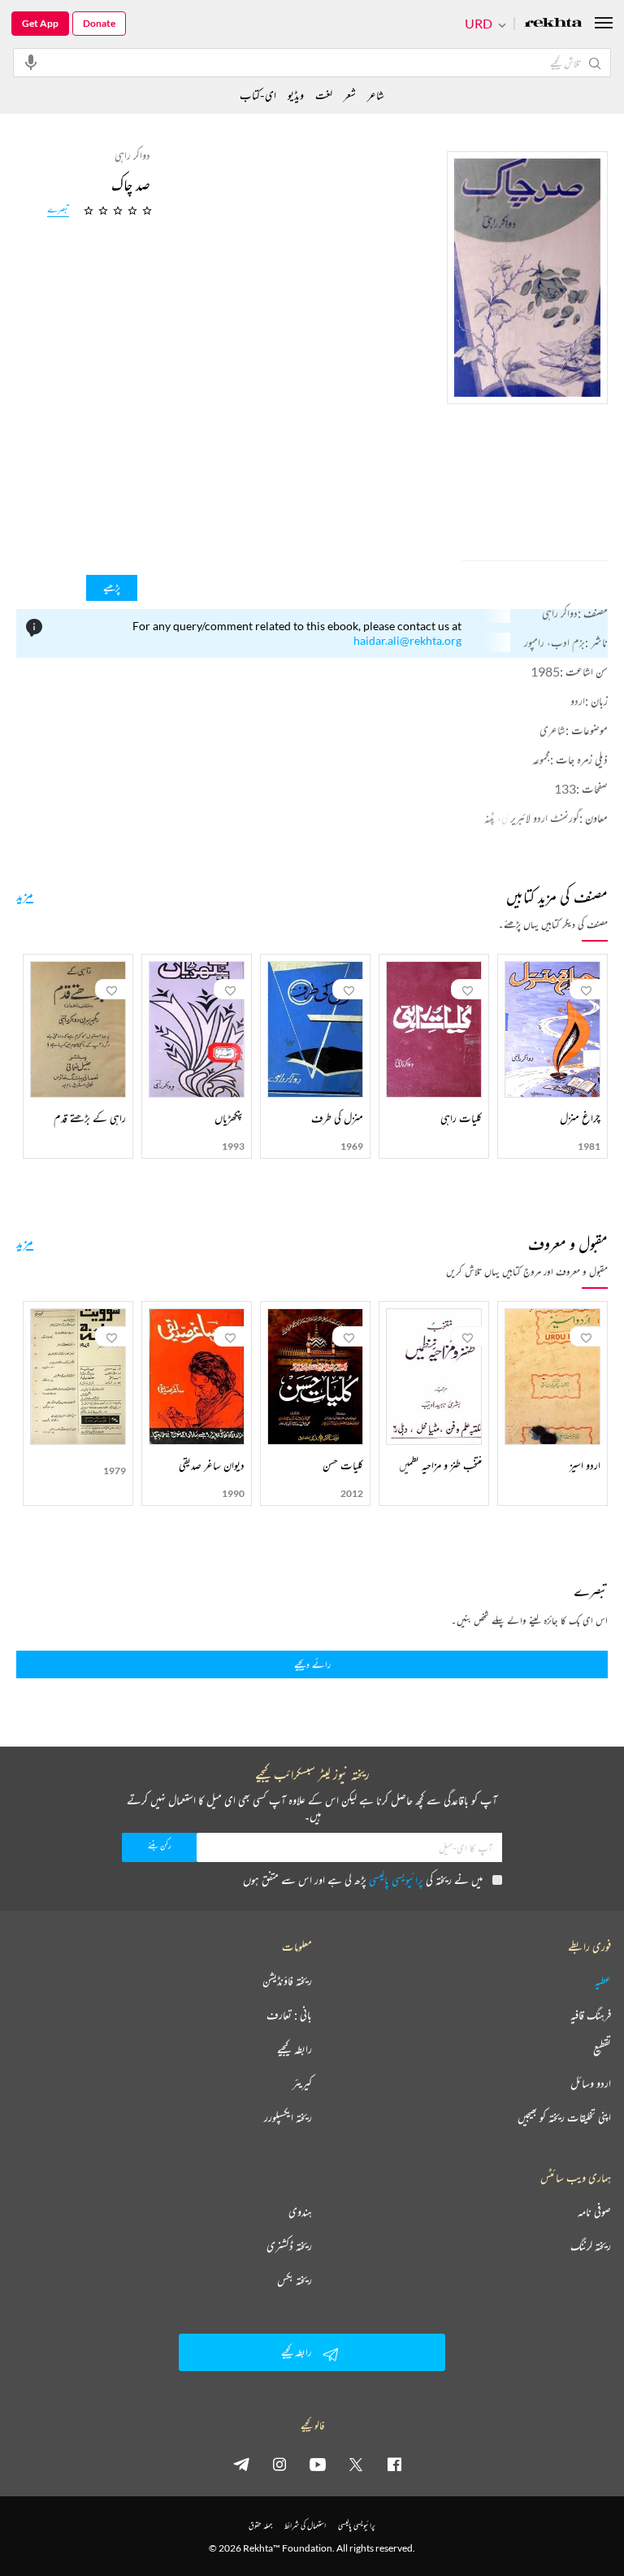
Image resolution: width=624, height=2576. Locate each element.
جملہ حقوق (260, 2525)
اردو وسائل (591, 2083)
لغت (324, 95)
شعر (350, 95)
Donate (99, 23)
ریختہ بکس (295, 2280)
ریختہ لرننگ (591, 2246)
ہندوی (300, 2212)
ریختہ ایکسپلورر (288, 2117)
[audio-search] (31, 62)
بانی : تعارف (289, 2015)
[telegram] (241, 2464)
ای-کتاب (258, 95)
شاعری (552, 730)
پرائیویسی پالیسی (396, 1880)
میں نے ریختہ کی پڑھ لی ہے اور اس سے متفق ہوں (363, 1880)
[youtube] (318, 2464)
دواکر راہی (560, 613)
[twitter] (356, 2464)
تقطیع (602, 2049)
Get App (40, 23)
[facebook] (394, 2464)
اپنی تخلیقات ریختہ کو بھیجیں (564, 2117)
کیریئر (302, 2083)
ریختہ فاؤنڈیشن (287, 1981)
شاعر (376, 95)
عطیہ (603, 1981)
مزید (25, 894)
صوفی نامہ (594, 2212)
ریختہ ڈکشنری (289, 2246)
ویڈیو (296, 95)
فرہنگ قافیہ (591, 2015)
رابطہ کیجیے (295, 2049)
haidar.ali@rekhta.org (407, 640)
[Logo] (553, 24)
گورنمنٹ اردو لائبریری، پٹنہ (532, 818)
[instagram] (279, 2464)
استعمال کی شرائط (305, 2525)
